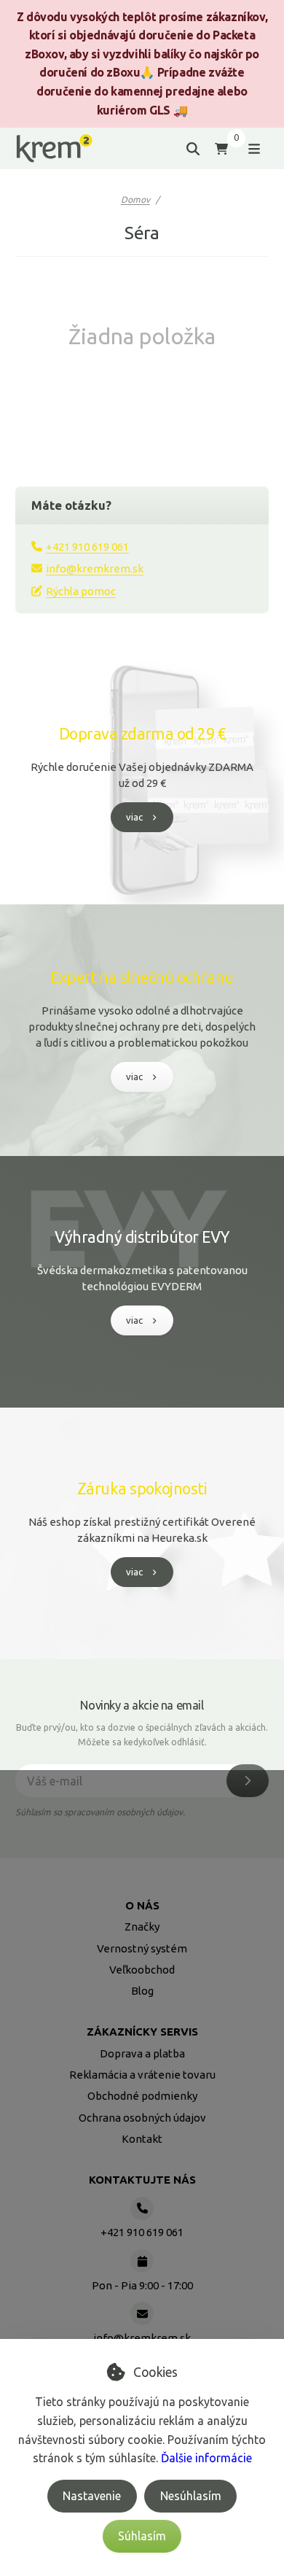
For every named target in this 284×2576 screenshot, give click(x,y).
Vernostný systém (142, 1948)
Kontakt (142, 2139)
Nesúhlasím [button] (191, 2496)
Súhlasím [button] (142, 2536)
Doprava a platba (142, 2053)
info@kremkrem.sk (95, 569)
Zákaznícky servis (142, 2032)
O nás (142, 1905)
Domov (135, 199)
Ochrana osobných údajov (142, 2118)
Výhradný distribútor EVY (142, 1237)
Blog (142, 1991)
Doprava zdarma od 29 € (142, 734)
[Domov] (54, 148)
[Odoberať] (248, 1781)
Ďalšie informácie (206, 2458)
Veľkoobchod (142, 1970)
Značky (142, 1927)
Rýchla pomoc (81, 591)
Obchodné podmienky (142, 2096)
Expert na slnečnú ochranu (142, 977)
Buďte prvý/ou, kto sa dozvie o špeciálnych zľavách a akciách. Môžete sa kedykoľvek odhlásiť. (142, 1735)
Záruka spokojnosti (142, 1489)
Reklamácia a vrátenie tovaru (142, 2075)
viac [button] (134, 817)
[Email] (142, 2313)
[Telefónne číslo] (142, 2208)
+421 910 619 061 (87, 547)
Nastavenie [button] (92, 2496)
